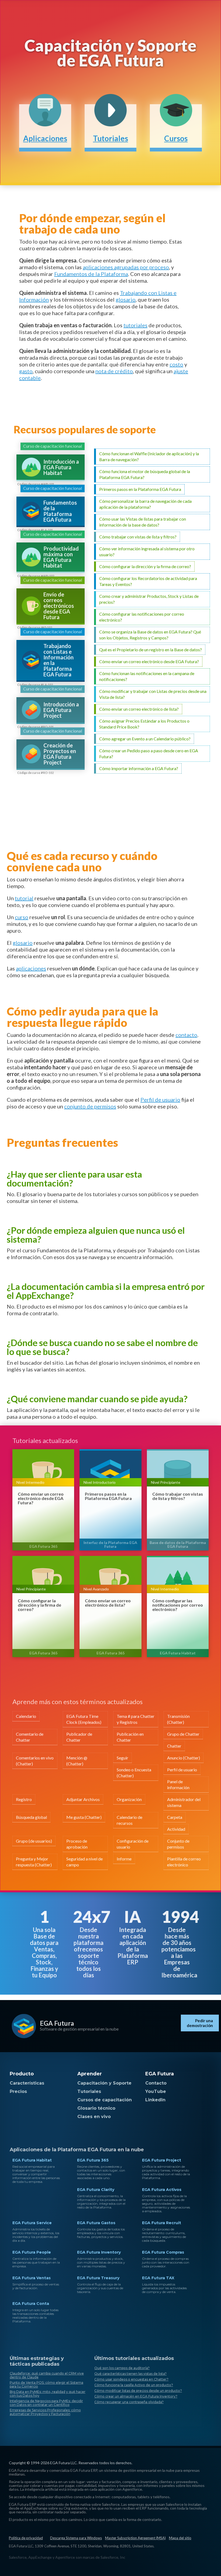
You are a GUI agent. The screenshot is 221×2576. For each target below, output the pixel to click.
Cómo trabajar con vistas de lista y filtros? (178, 1496)
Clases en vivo (94, 2117)
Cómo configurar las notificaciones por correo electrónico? (178, 1605)
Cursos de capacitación (105, 2100)
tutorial (24, 898)
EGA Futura (57, 2023)
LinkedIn (155, 2100)
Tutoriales (89, 2091)
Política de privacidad (26, 2538)
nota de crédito (114, 371)
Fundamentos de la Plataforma (91, 274)
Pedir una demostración (200, 2023)
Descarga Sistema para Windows (76, 2538)
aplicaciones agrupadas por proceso (126, 267)
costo (176, 364)
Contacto (156, 2083)
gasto (26, 371)
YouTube (156, 2091)
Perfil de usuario (160, 1100)
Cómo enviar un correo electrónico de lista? (108, 1603)
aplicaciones (31, 968)
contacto (186, 1035)
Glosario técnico (96, 2108)
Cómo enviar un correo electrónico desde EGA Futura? (41, 1498)
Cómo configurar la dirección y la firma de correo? (39, 1605)
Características (27, 2083)
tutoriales (135, 325)
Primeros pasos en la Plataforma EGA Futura (108, 1496)
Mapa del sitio (180, 2538)
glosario (126, 299)
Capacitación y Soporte (104, 2083)
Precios (18, 2091)
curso (22, 917)
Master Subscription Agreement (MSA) (135, 2538)
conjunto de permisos (90, 1106)
